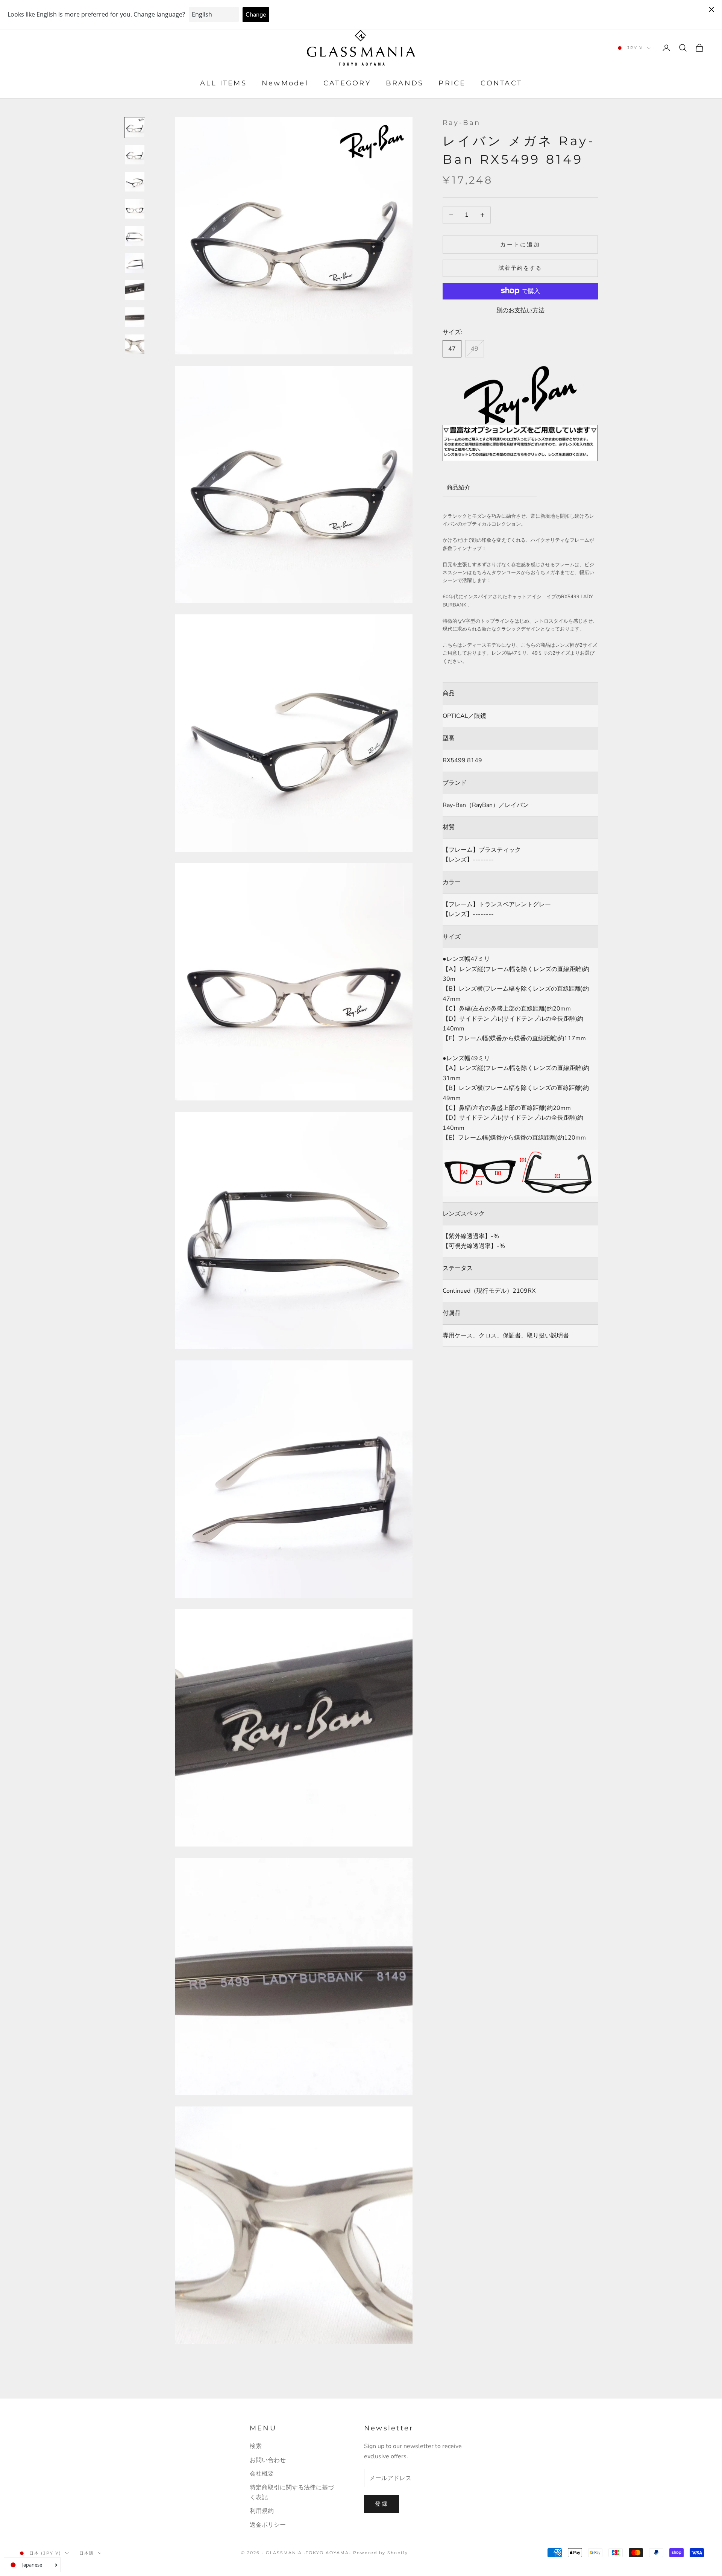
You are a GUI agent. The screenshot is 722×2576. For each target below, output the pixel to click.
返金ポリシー (268, 2525)
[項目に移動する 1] (135, 128)
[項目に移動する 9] (135, 344)
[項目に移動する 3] (135, 182)
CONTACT (501, 84)
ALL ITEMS (223, 84)
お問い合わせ (268, 2460)
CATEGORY (347, 84)
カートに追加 (520, 244)
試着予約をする (520, 268)
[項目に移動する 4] (135, 209)
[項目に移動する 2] (135, 155)
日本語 (87, 2553)
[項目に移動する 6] (135, 263)
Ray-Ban (462, 123)
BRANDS (405, 84)
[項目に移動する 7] (135, 290)
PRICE (452, 84)
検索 (256, 2446)
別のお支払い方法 (520, 310)
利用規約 (262, 2511)
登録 (381, 2504)
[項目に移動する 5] (135, 236)
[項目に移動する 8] (135, 317)
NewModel (285, 84)
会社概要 (262, 2474)
